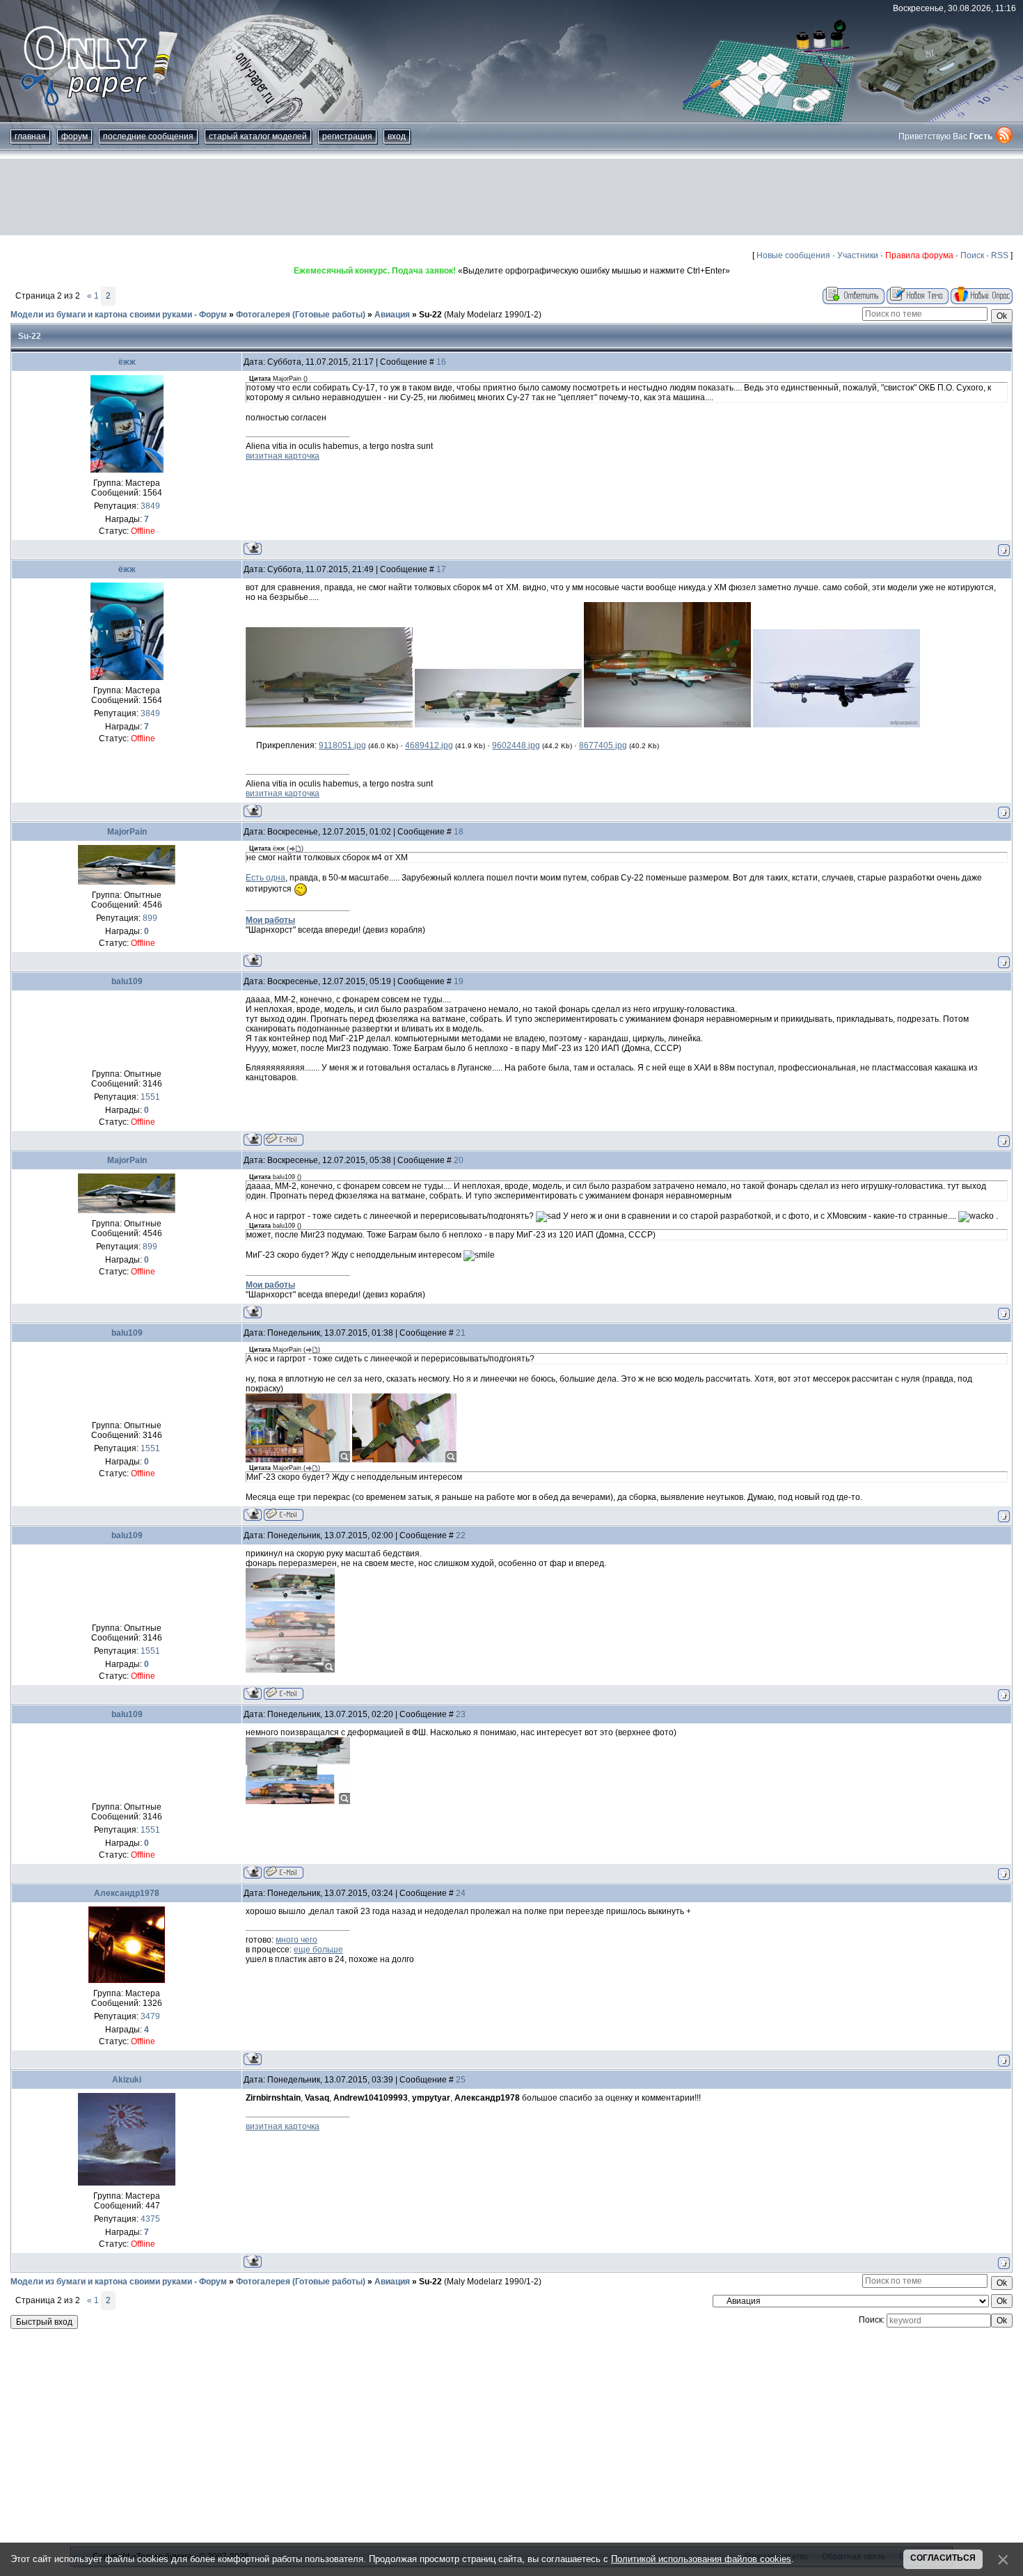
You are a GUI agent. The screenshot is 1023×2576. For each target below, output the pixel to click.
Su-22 (430, 315)
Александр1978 (127, 1893)
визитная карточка (283, 456)
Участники (858, 255)
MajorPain (127, 832)
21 (461, 1333)
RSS (1000, 255)
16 (441, 362)
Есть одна (265, 878)
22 (461, 1535)
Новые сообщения (793, 255)
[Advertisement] (511, 197)
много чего (296, 1940)
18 (459, 832)
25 (461, 2080)
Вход (397, 136)
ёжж (127, 362)
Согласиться (943, 2558)
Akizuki (127, 2080)
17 (441, 569)
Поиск (972, 255)
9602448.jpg (516, 745)
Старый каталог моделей (258, 136)
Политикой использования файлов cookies (701, 2559)
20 (459, 1160)
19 (459, 981)
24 (461, 1893)
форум (74, 136)
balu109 (127, 981)
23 (461, 1714)
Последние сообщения (148, 136)
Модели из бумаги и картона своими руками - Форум (119, 315)
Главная (30, 136)
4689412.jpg (429, 745)
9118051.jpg (342, 745)
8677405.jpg (603, 745)
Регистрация (347, 136)
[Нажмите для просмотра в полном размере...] (329, 725)
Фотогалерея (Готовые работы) (301, 315)
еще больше (318, 1950)
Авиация (392, 315)
